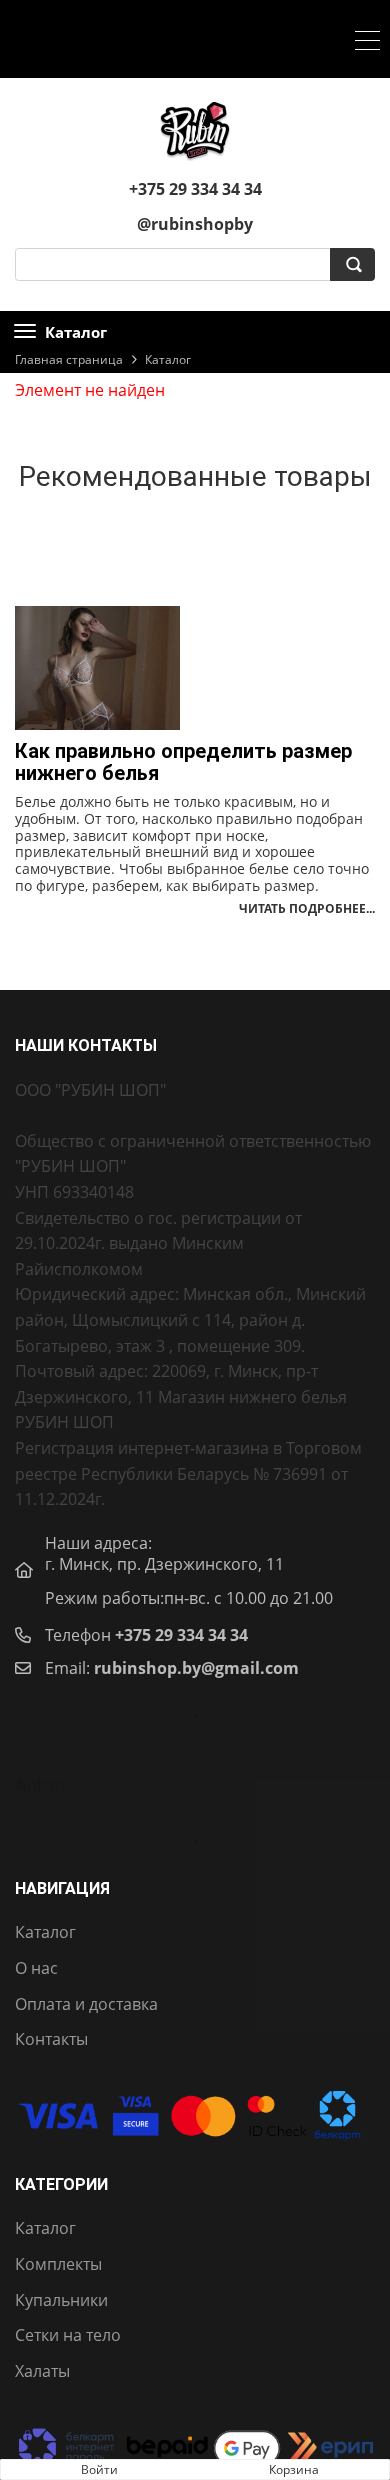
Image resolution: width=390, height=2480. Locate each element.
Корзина (294, 2469)
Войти (99, 2469)
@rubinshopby (195, 224)
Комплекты (58, 2264)
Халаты (42, 2371)
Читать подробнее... (307, 908)
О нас (36, 1968)
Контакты (51, 2039)
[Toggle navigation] (367, 43)
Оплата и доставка (86, 2004)
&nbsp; (42, 1784)
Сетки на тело (68, 2335)
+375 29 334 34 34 (181, 1635)
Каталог (45, 1932)
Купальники (61, 2300)
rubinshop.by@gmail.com (196, 1668)
